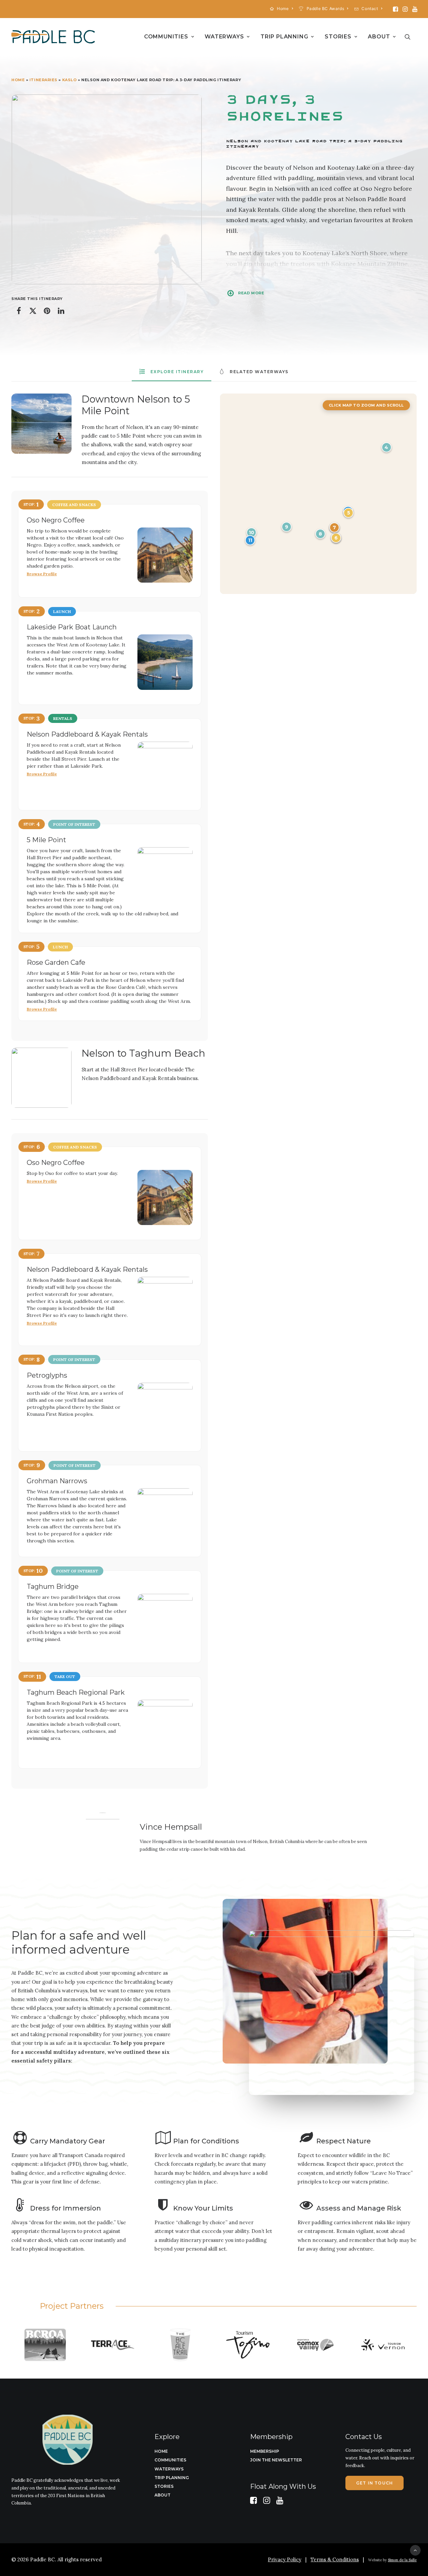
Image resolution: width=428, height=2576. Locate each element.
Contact (370, 9)
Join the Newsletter (276, 2460)
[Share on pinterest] (47, 311)
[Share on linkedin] (61, 311)
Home (283, 9)
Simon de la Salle (402, 2560)
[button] (395, 9)
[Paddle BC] (53, 37)
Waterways (224, 37)
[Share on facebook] (19, 311)
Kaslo (70, 80)
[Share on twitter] (33, 311)
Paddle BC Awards (326, 9)
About (379, 37)
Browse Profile (42, 574)
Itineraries (43, 80)
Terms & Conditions (335, 2559)
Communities (166, 37)
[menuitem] (282, 9)
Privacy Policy (285, 2559)
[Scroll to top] (415, 2550)
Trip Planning (284, 37)
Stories (338, 37)
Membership (265, 2451)
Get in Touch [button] (374, 2483)
